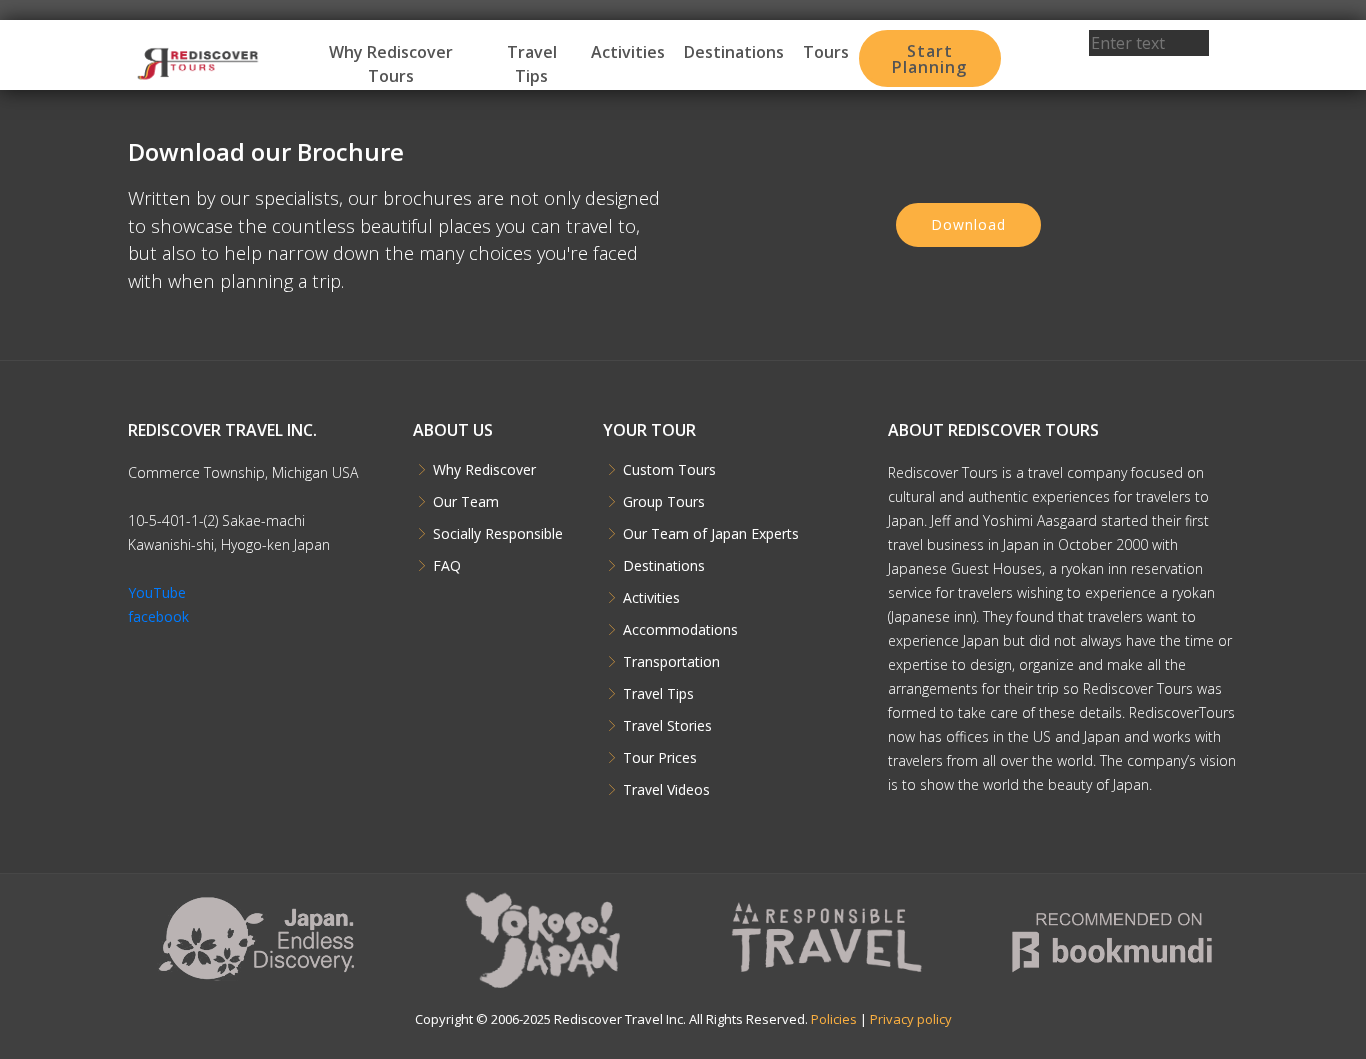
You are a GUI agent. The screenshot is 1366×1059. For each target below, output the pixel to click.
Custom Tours (669, 470)
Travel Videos (666, 790)
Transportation (671, 662)
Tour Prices (660, 758)
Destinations (734, 52)
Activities (628, 52)
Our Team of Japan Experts (711, 534)
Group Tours (664, 502)
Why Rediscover (484, 470)
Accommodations (680, 630)
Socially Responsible (498, 534)
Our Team (466, 502)
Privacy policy (911, 1019)
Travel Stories (667, 726)
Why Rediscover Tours (391, 64)
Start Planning (929, 59)
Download (968, 224)
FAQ (447, 566)
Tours (826, 52)
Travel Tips (532, 64)
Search (1149, 70)
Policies (834, 1019)
